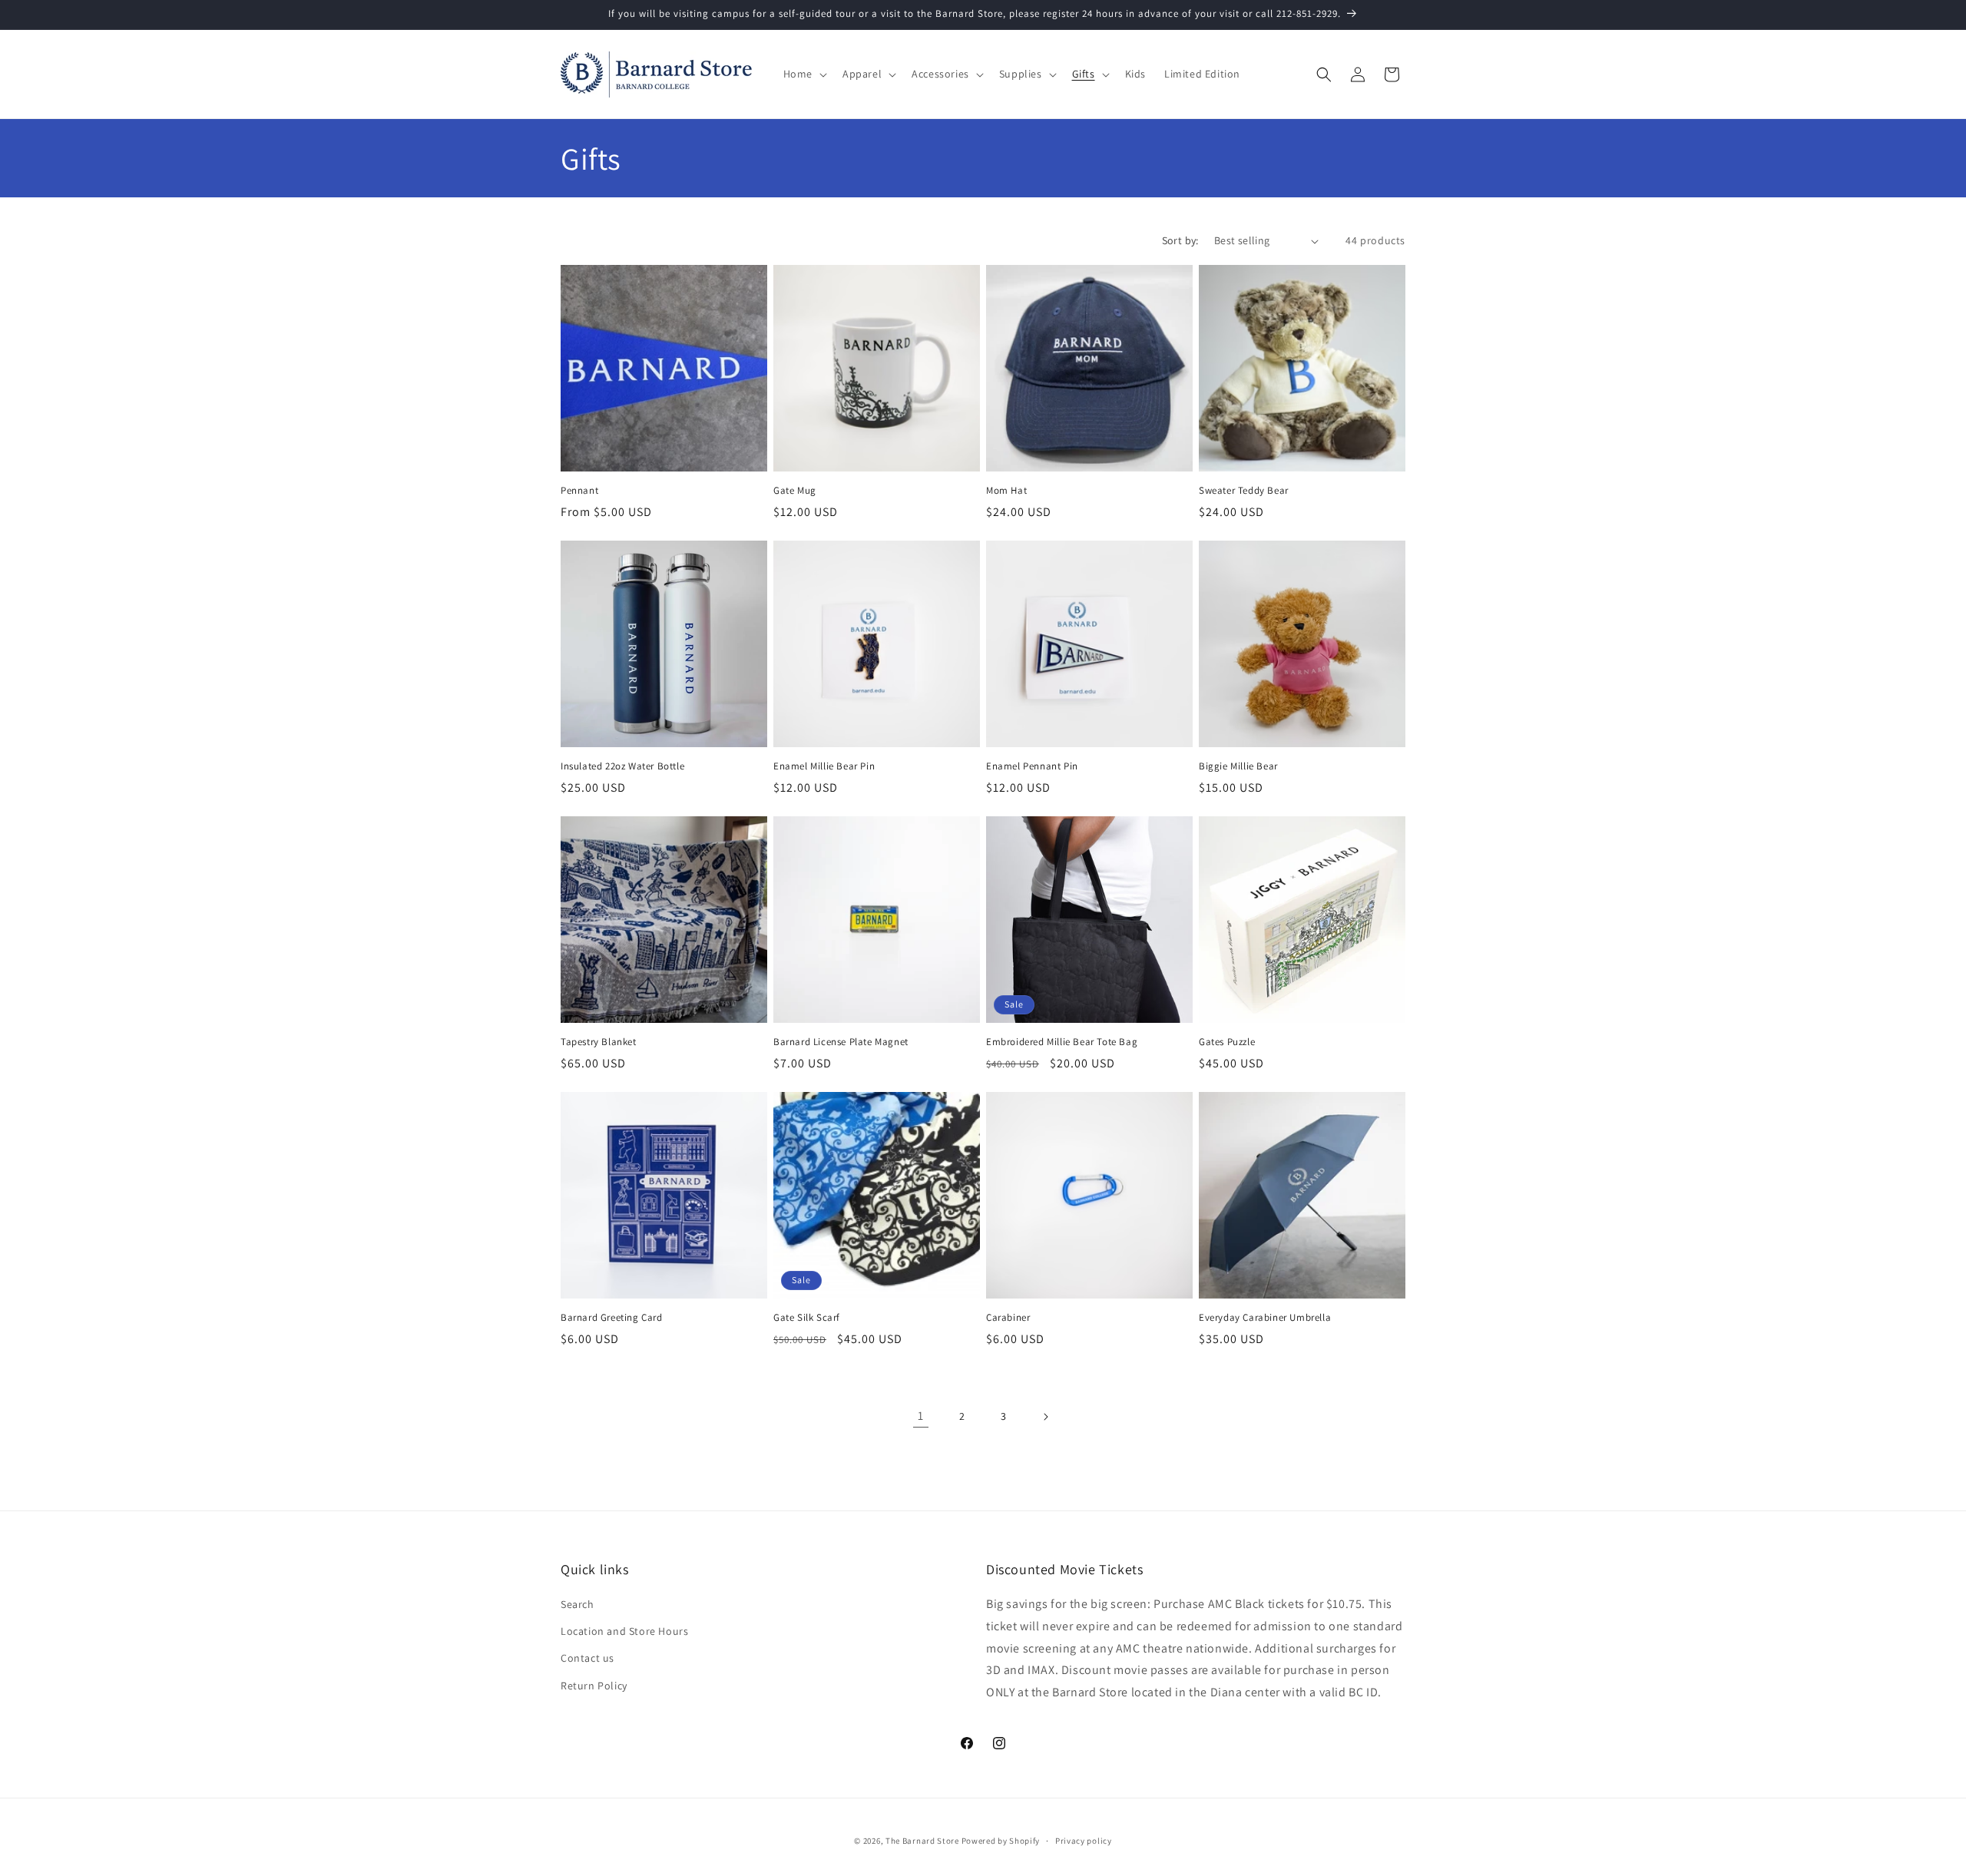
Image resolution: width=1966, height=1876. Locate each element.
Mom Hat (1006, 491)
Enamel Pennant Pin (1032, 766)
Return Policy (594, 1686)
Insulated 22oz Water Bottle (622, 766)
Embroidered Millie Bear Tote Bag (1062, 1042)
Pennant (579, 491)
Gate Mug (795, 491)
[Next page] (1045, 1417)
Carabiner (1008, 1318)
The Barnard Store (922, 1841)
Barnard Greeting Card (612, 1318)
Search (578, 1604)
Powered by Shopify (1001, 1841)
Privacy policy (1084, 1841)
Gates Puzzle (1227, 1042)
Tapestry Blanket (599, 1042)
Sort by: (1180, 240)
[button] (804, 74)
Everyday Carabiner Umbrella (1265, 1318)
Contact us (587, 1658)
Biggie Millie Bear (1238, 766)
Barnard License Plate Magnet (841, 1042)
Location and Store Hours (624, 1631)
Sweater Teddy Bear (1244, 491)
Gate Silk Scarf (807, 1318)
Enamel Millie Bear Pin (824, 766)
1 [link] (921, 1416)
